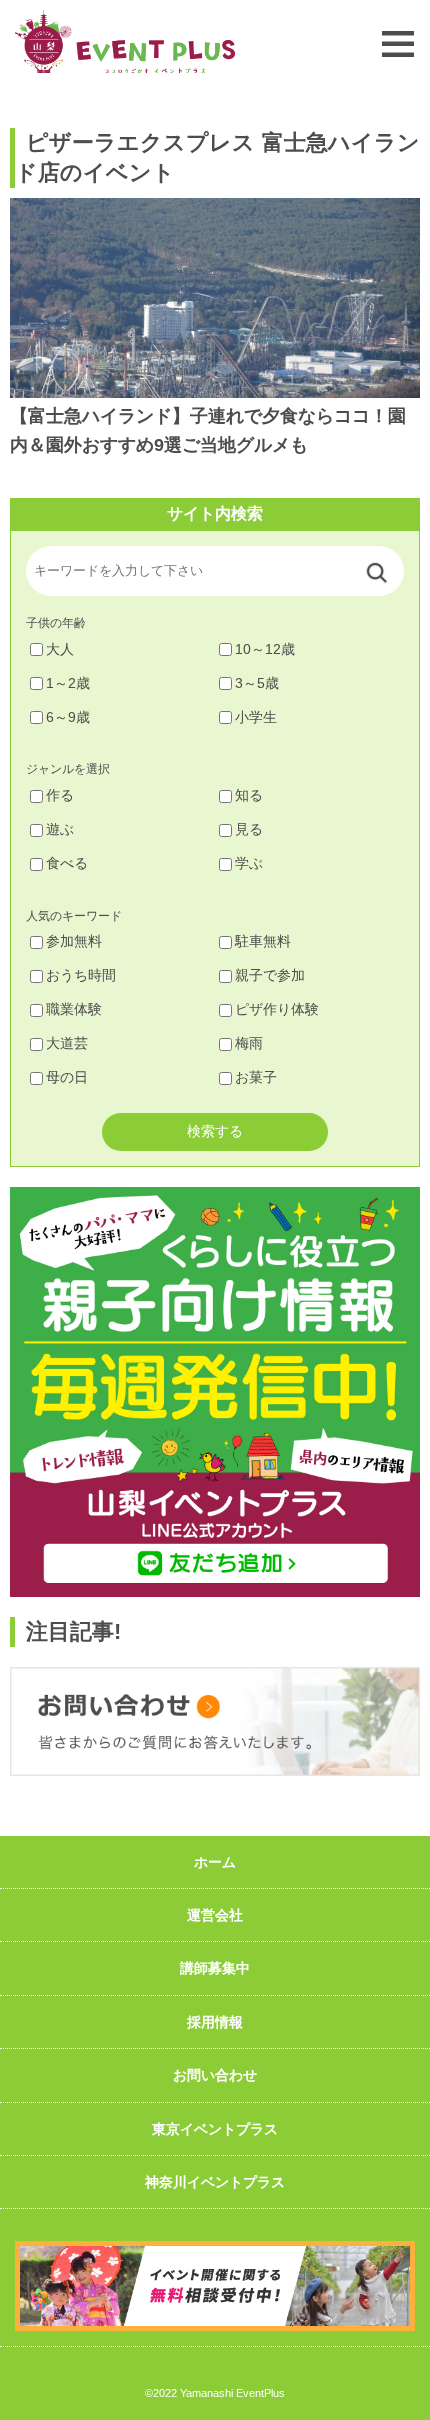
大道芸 (67, 1043)
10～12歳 (265, 649)
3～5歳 (257, 683)
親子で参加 (270, 975)
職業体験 (74, 1009)
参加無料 (74, 941)
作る (60, 795)
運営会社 (215, 1915)
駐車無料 (263, 941)
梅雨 (249, 1043)
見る (249, 829)
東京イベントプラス (215, 2129)
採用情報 (215, 2022)
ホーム (215, 1862)
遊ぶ (60, 829)
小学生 (256, 717)
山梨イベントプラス (125, 41)
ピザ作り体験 (277, 1009)
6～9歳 (68, 717)
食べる (67, 863)
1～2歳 (68, 683)
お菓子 (256, 1077)
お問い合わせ (215, 2075)
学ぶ (249, 863)
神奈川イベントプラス (215, 2182)
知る (249, 795)
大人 (60, 649)
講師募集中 (215, 1968)
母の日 (67, 1077)
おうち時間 (81, 975)
